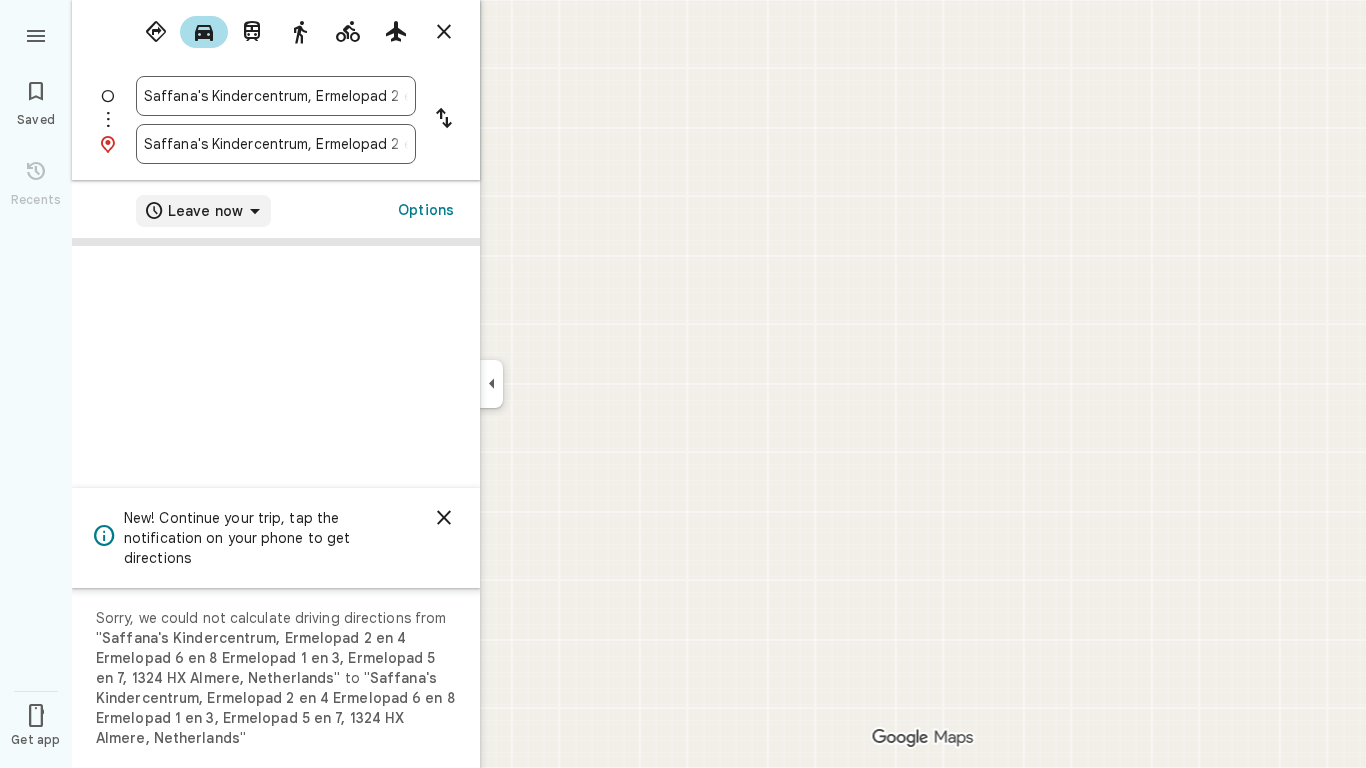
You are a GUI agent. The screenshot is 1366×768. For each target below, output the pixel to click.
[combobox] (276, 96)
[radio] (156, 32)
